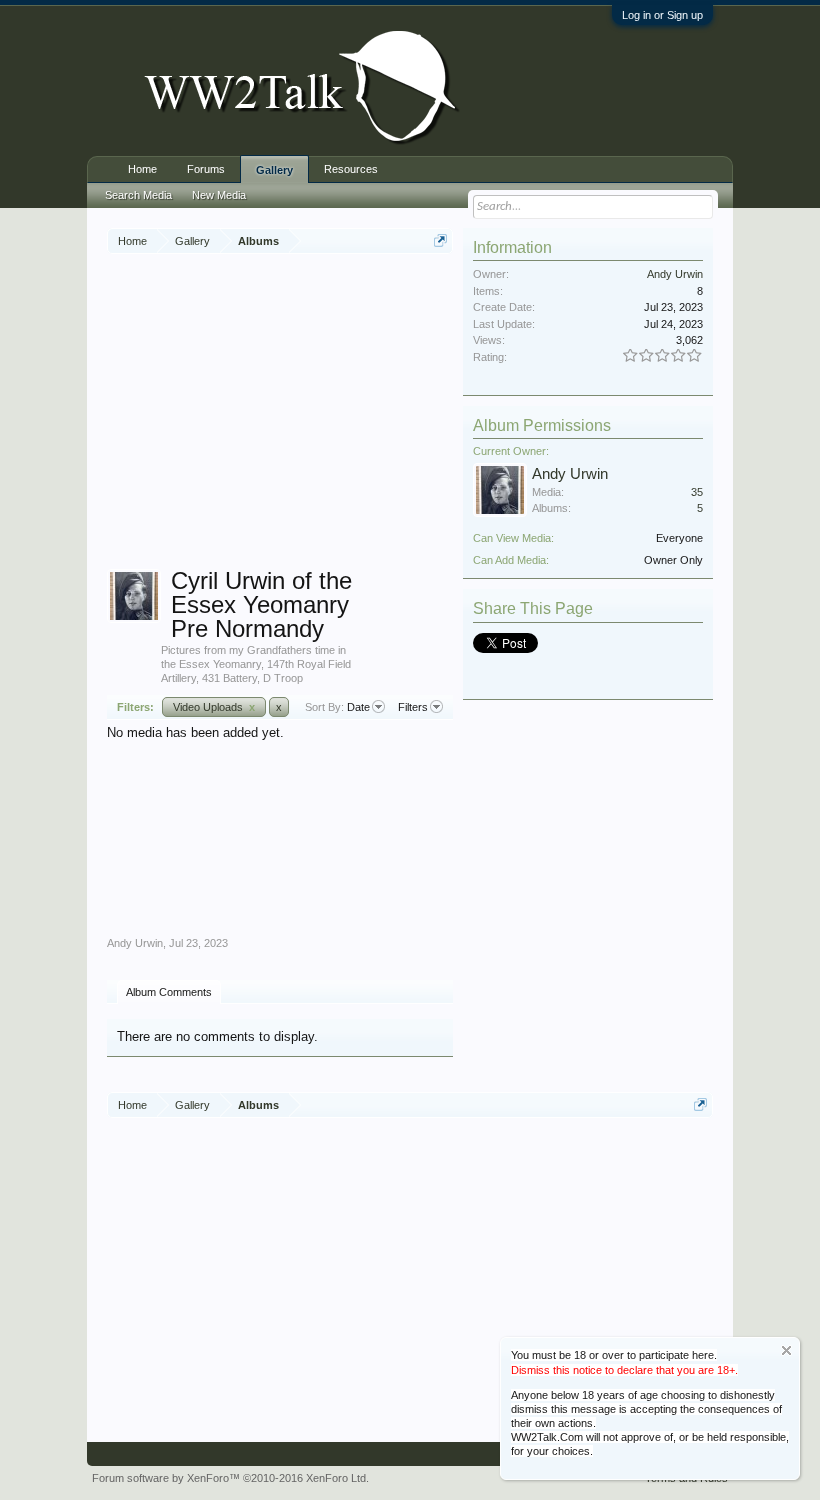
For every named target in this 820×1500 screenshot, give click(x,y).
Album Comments (169, 992)
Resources (351, 169)
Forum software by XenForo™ (230, 1478)
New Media (219, 195)
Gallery (274, 170)
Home (142, 169)
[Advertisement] (463, 414)
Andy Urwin (135, 943)
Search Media (138, 195)
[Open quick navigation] (440, 240)
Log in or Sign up (662, 15)
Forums (206, 169)
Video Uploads (214, 707)
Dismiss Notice (786, 1350)
